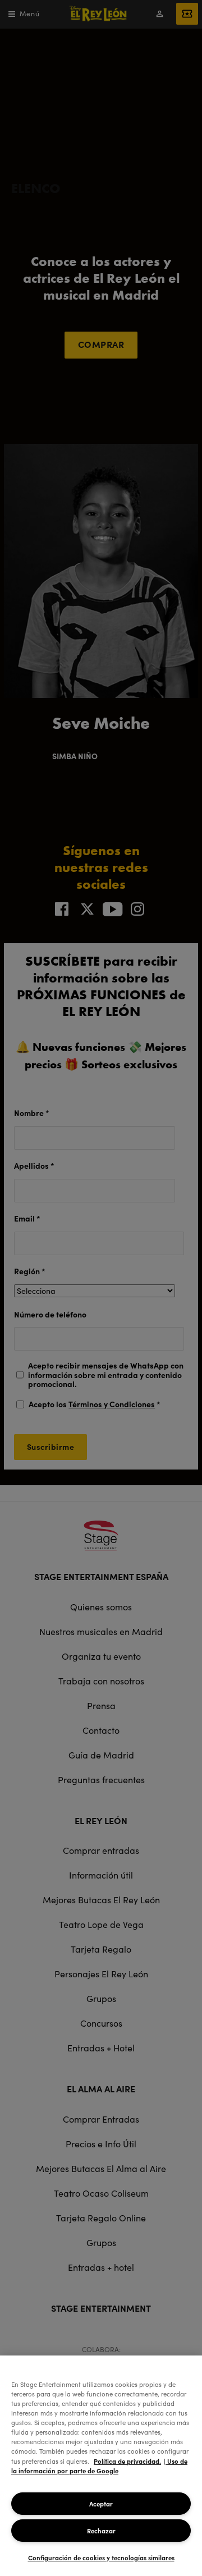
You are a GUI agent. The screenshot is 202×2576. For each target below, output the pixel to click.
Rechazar (101, 2531)
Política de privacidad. (127, 2461)
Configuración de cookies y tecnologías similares (101, 2557)
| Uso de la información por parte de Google (99, 2466)
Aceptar (101, 2504)
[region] (101, 2466)
